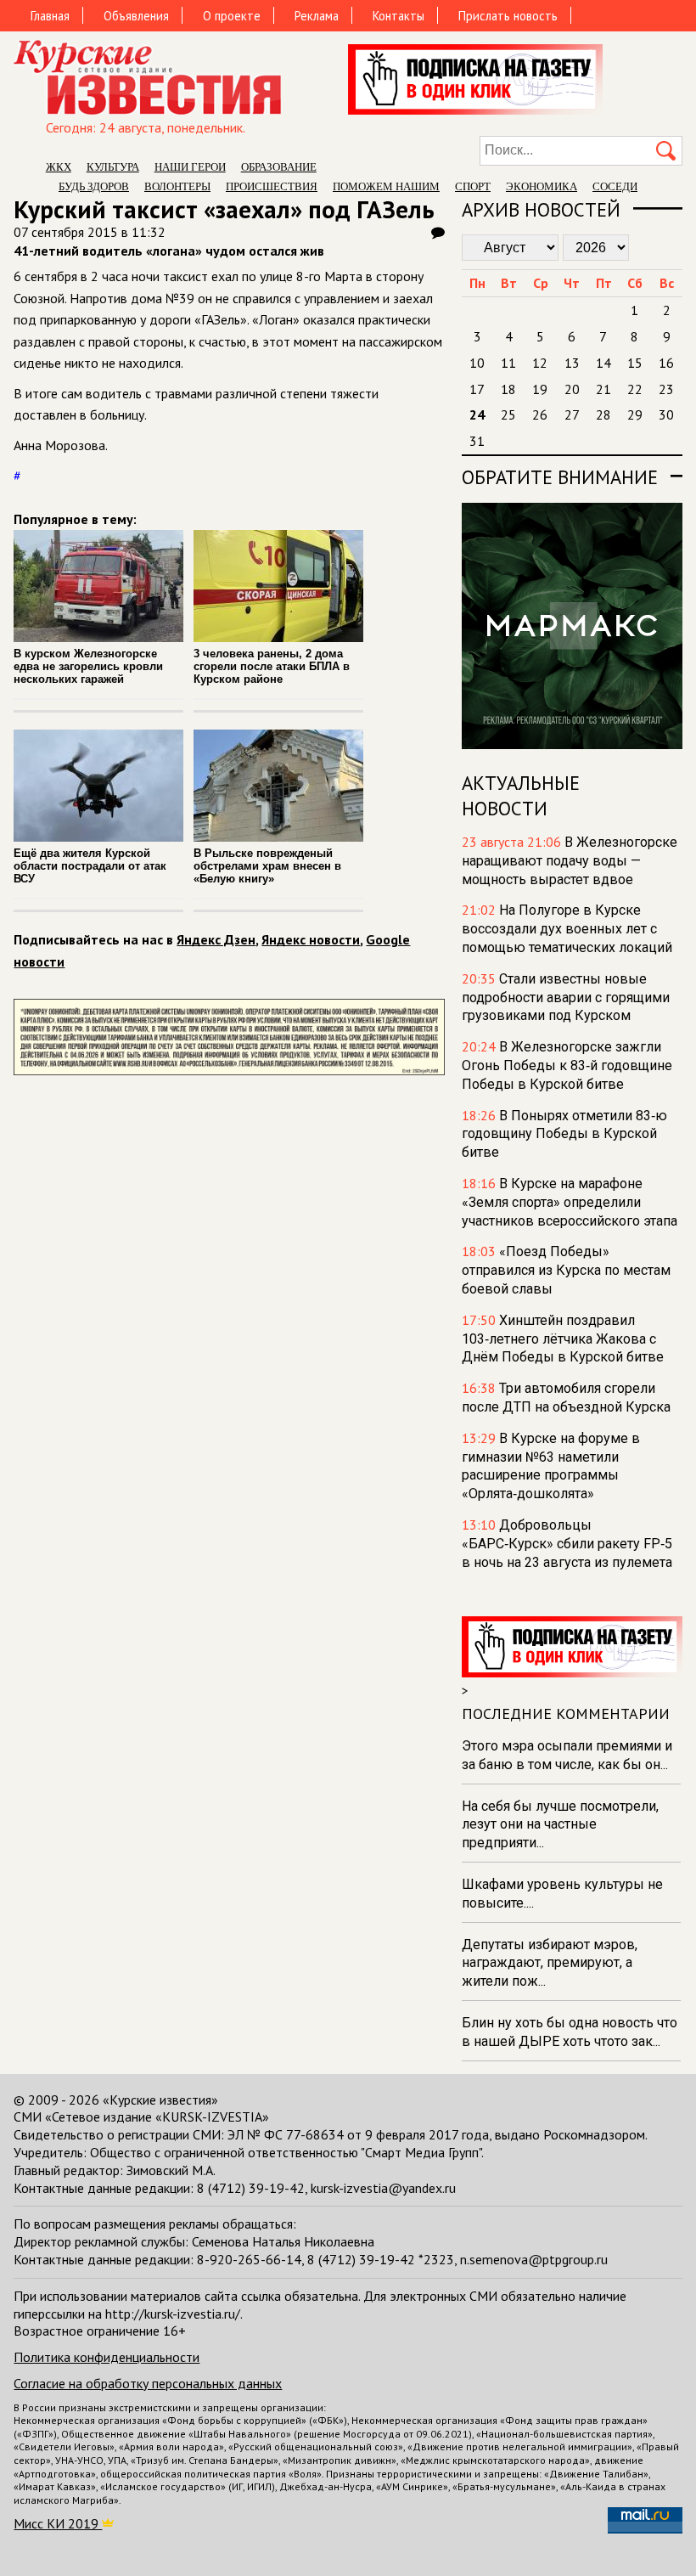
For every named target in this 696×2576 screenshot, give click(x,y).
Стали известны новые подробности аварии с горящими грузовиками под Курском (566, 998)
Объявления (136, 16)
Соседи (615, 186)
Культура (113, 167)
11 (508, 363)
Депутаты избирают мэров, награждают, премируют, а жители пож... (550, 1963)
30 (666, 414)
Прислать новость (508, 16)
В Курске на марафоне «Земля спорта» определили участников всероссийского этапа (570, 1202)
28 (603, 414)
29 (635, 414)
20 (572, 389)
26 (540, 414)
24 (477, 414)
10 (477, 363)
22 (635, 389)
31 (477, 441)
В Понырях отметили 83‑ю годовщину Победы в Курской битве (564, 1134)
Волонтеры (177, 186)
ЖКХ (59, 167)
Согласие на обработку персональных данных (148, 2383)
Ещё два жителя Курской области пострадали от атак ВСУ (90, 866)
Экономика (542, 186)
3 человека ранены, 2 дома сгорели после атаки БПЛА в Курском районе (272, 666)
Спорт (473, 186)
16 (666, 363)
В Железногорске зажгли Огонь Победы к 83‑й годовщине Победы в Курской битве (567, 1065)
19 (540, 389)
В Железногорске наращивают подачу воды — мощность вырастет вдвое (570, 861)
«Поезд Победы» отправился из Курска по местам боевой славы (566, 1270)
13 (572, 363)
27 (572, 414)
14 (603, 363)
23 (666, 389)
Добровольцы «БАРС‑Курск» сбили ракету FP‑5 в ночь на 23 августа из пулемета (567, 1544)
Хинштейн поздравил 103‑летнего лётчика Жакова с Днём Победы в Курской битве (563, 1339)
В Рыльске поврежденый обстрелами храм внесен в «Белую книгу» (267, 866)
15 (635, 363)
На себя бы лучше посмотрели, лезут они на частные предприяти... (560, 1825)
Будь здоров (94, 186)
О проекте (232, 16)
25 (508, 414)
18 (508, 389)
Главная (50, 16)
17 (477, 389)
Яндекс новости (311, 939)
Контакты (399, 16)
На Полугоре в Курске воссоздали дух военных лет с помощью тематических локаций (567, 929)
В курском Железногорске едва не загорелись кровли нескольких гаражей (88, 666)
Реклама (317, 16)
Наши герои (190, 167)
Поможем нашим (386, 186)
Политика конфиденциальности (107, 2357)
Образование (279, 167)
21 (603, 389)
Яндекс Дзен (216, 939)
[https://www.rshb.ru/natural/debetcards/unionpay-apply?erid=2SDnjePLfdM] (229, 1070)
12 (540, 363)
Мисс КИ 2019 (58, 2523)
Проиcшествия (272, 186)
